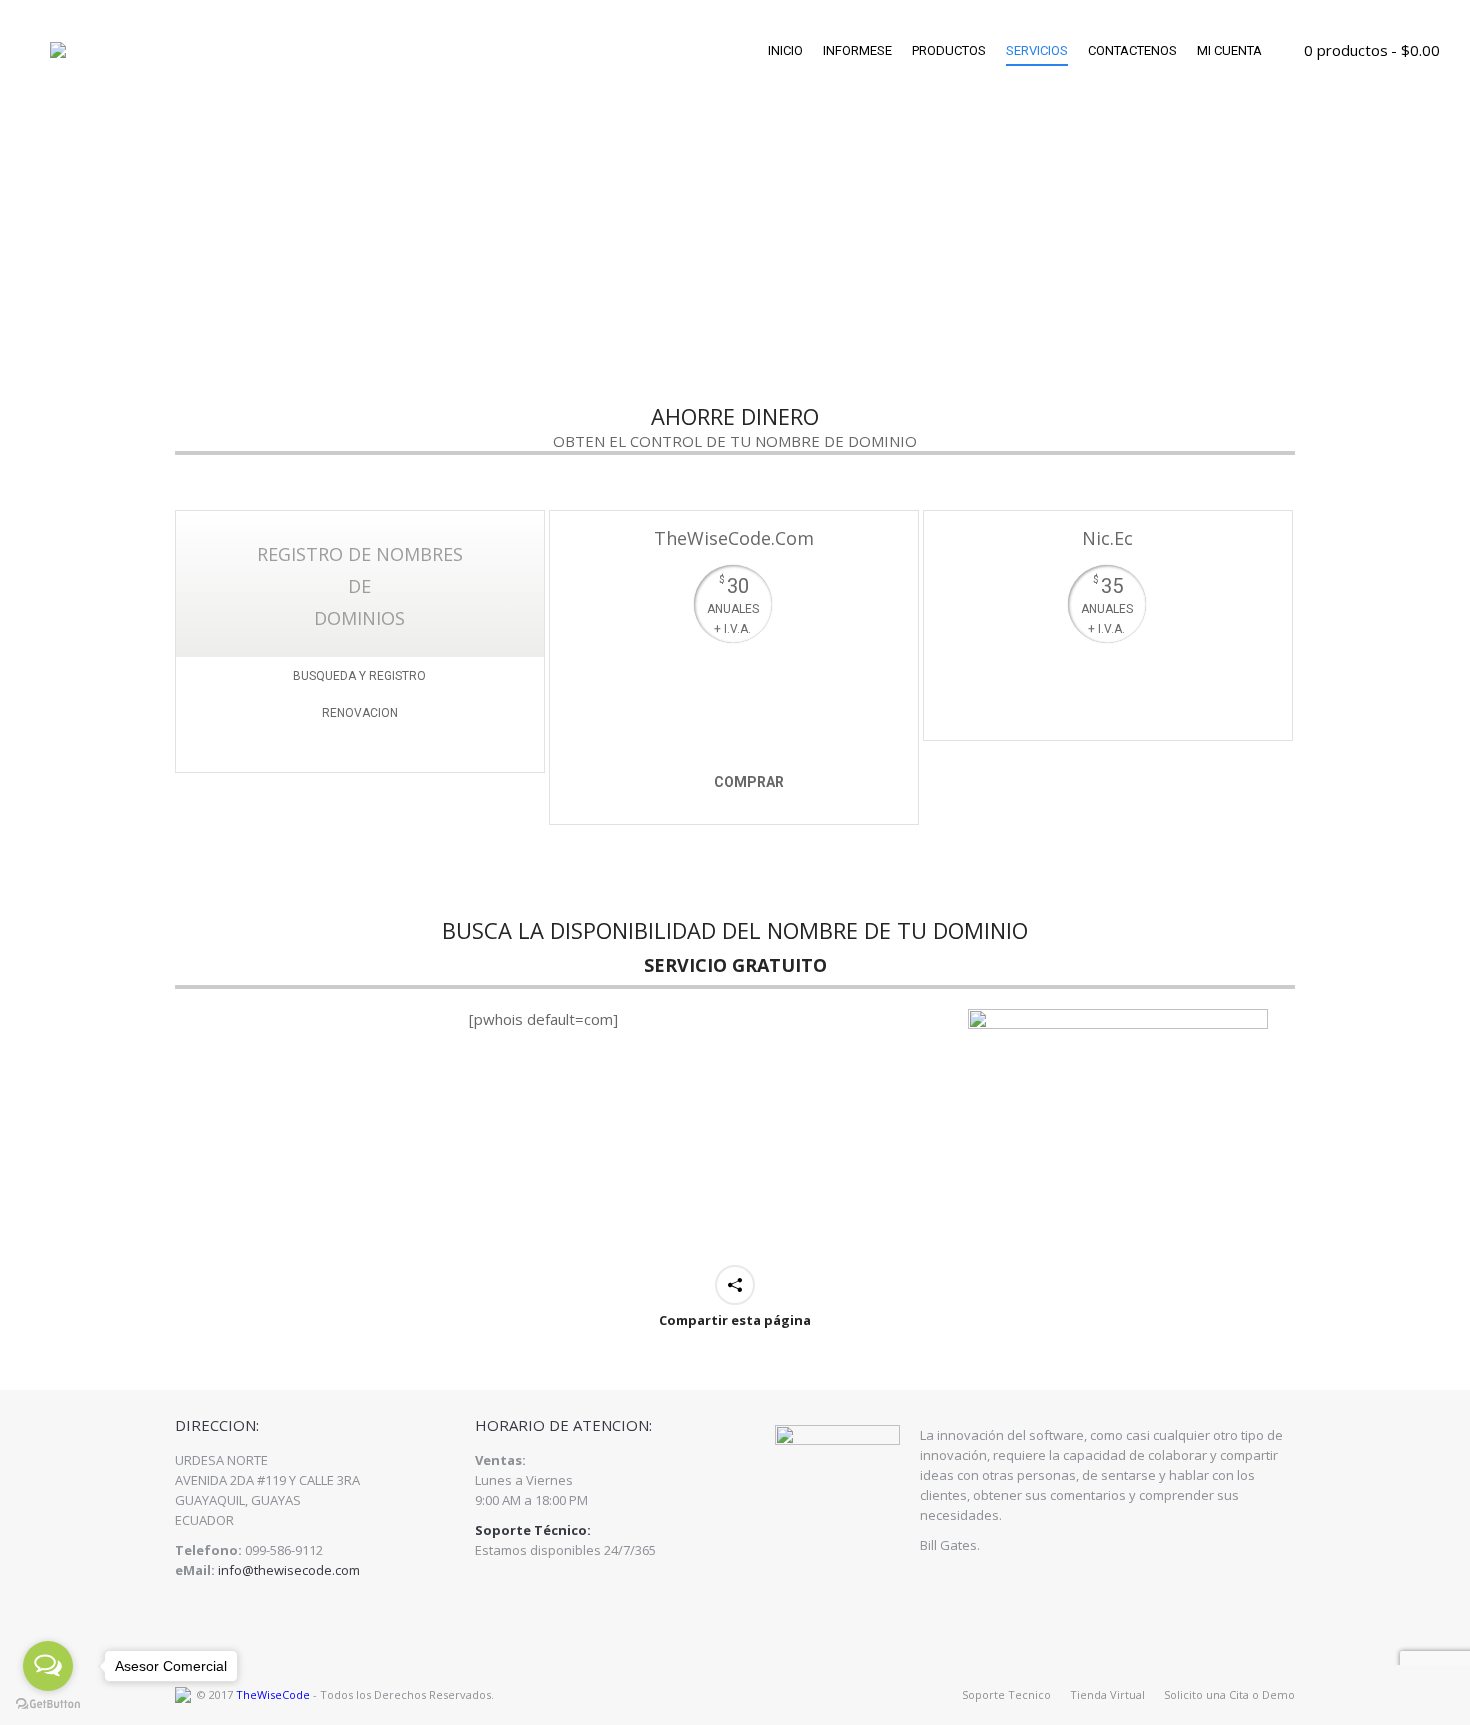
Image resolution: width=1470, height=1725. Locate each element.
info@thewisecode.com (289, 1570)
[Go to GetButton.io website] (48, 1704)
